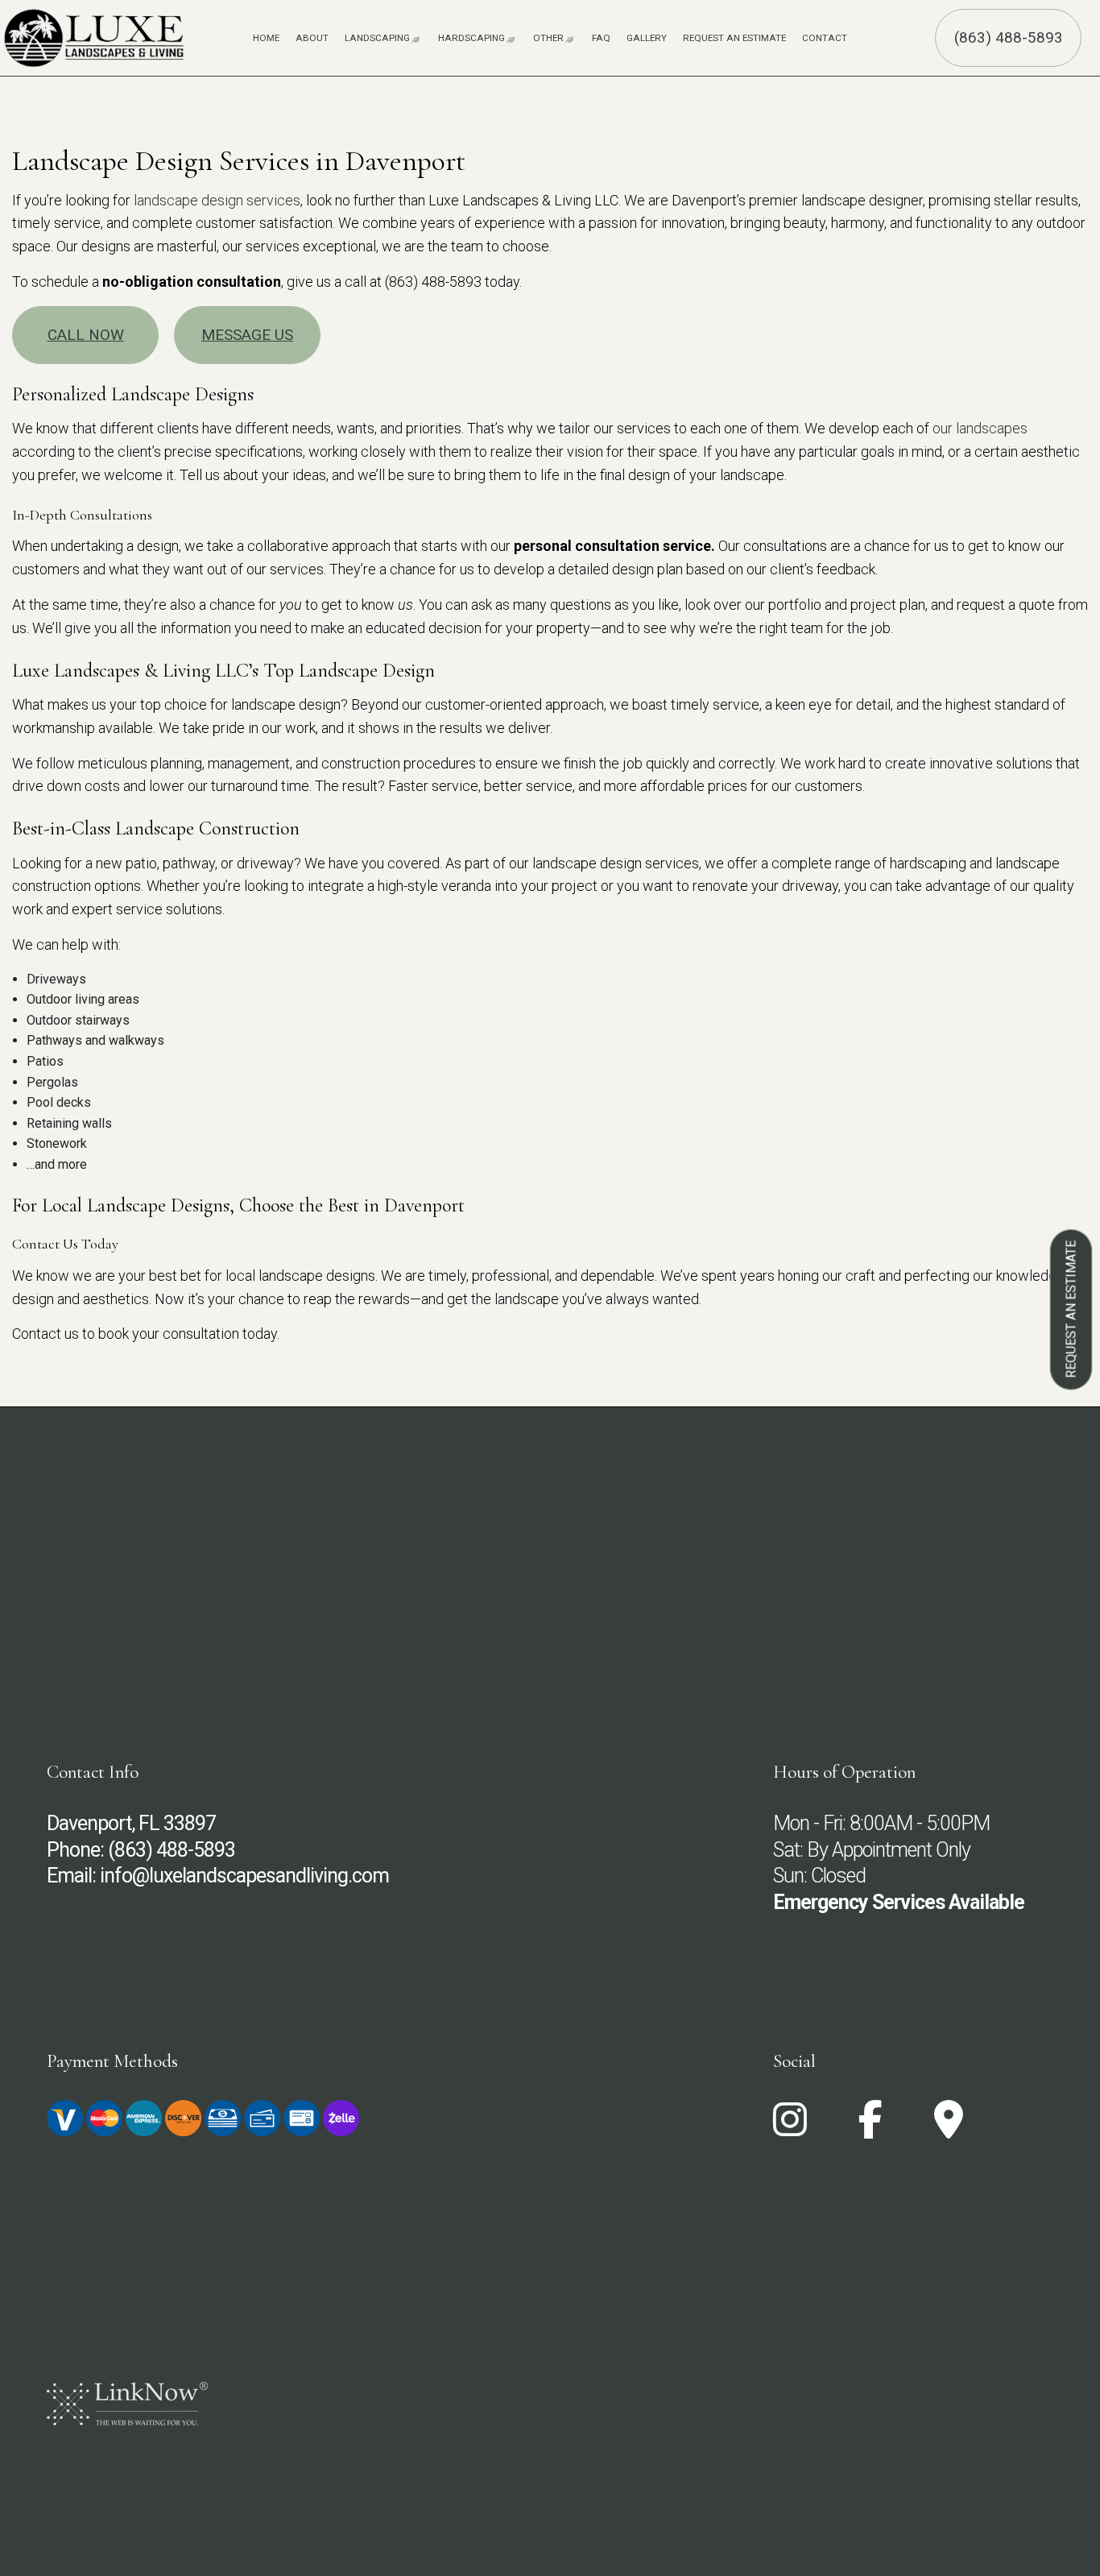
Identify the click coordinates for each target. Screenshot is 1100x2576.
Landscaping (377, 38)
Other (548, 38)
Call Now (86, 335)
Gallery (647, 38)
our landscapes (980, 428)
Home (266, 38)
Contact (825, 38)
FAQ (601, 38)
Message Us (247, 335)
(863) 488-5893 (1009, 37)
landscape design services (217, 200)
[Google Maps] (949, 2129)
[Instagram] (790, 2129)
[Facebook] (870, 2129)
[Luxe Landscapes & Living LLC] (94, 33)
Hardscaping (471, 38)
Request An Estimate (734, 38)
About (312, 38)
